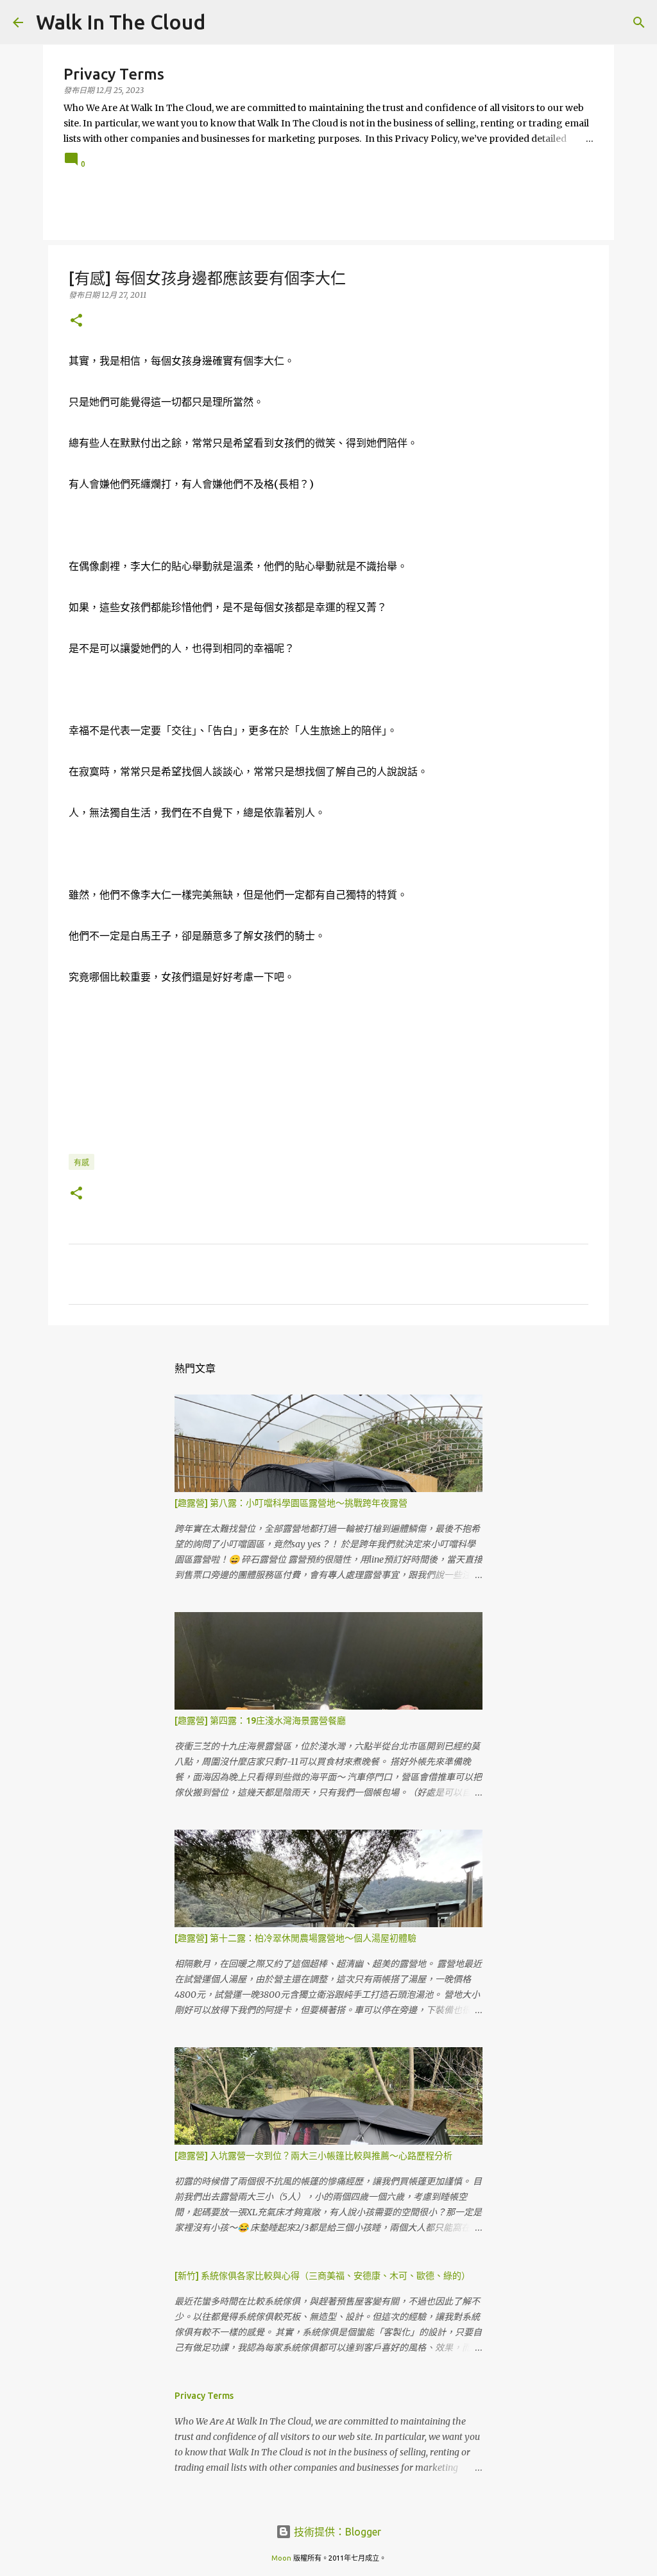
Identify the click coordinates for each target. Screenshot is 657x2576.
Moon (281, 2558)
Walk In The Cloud (121, 22)
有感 (81, 1163)
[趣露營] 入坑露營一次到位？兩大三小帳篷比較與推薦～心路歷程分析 (313, 2156)
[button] (76, 321)
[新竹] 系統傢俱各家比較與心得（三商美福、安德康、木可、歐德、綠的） (322, 2276)
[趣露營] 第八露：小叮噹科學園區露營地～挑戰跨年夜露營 (291, 1503)
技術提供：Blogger (336, 2532)
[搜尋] (639, 22)
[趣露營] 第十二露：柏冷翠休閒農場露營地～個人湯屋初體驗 (295, 1938)
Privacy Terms (204, 2396)
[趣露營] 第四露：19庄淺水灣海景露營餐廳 (260, 1721)
